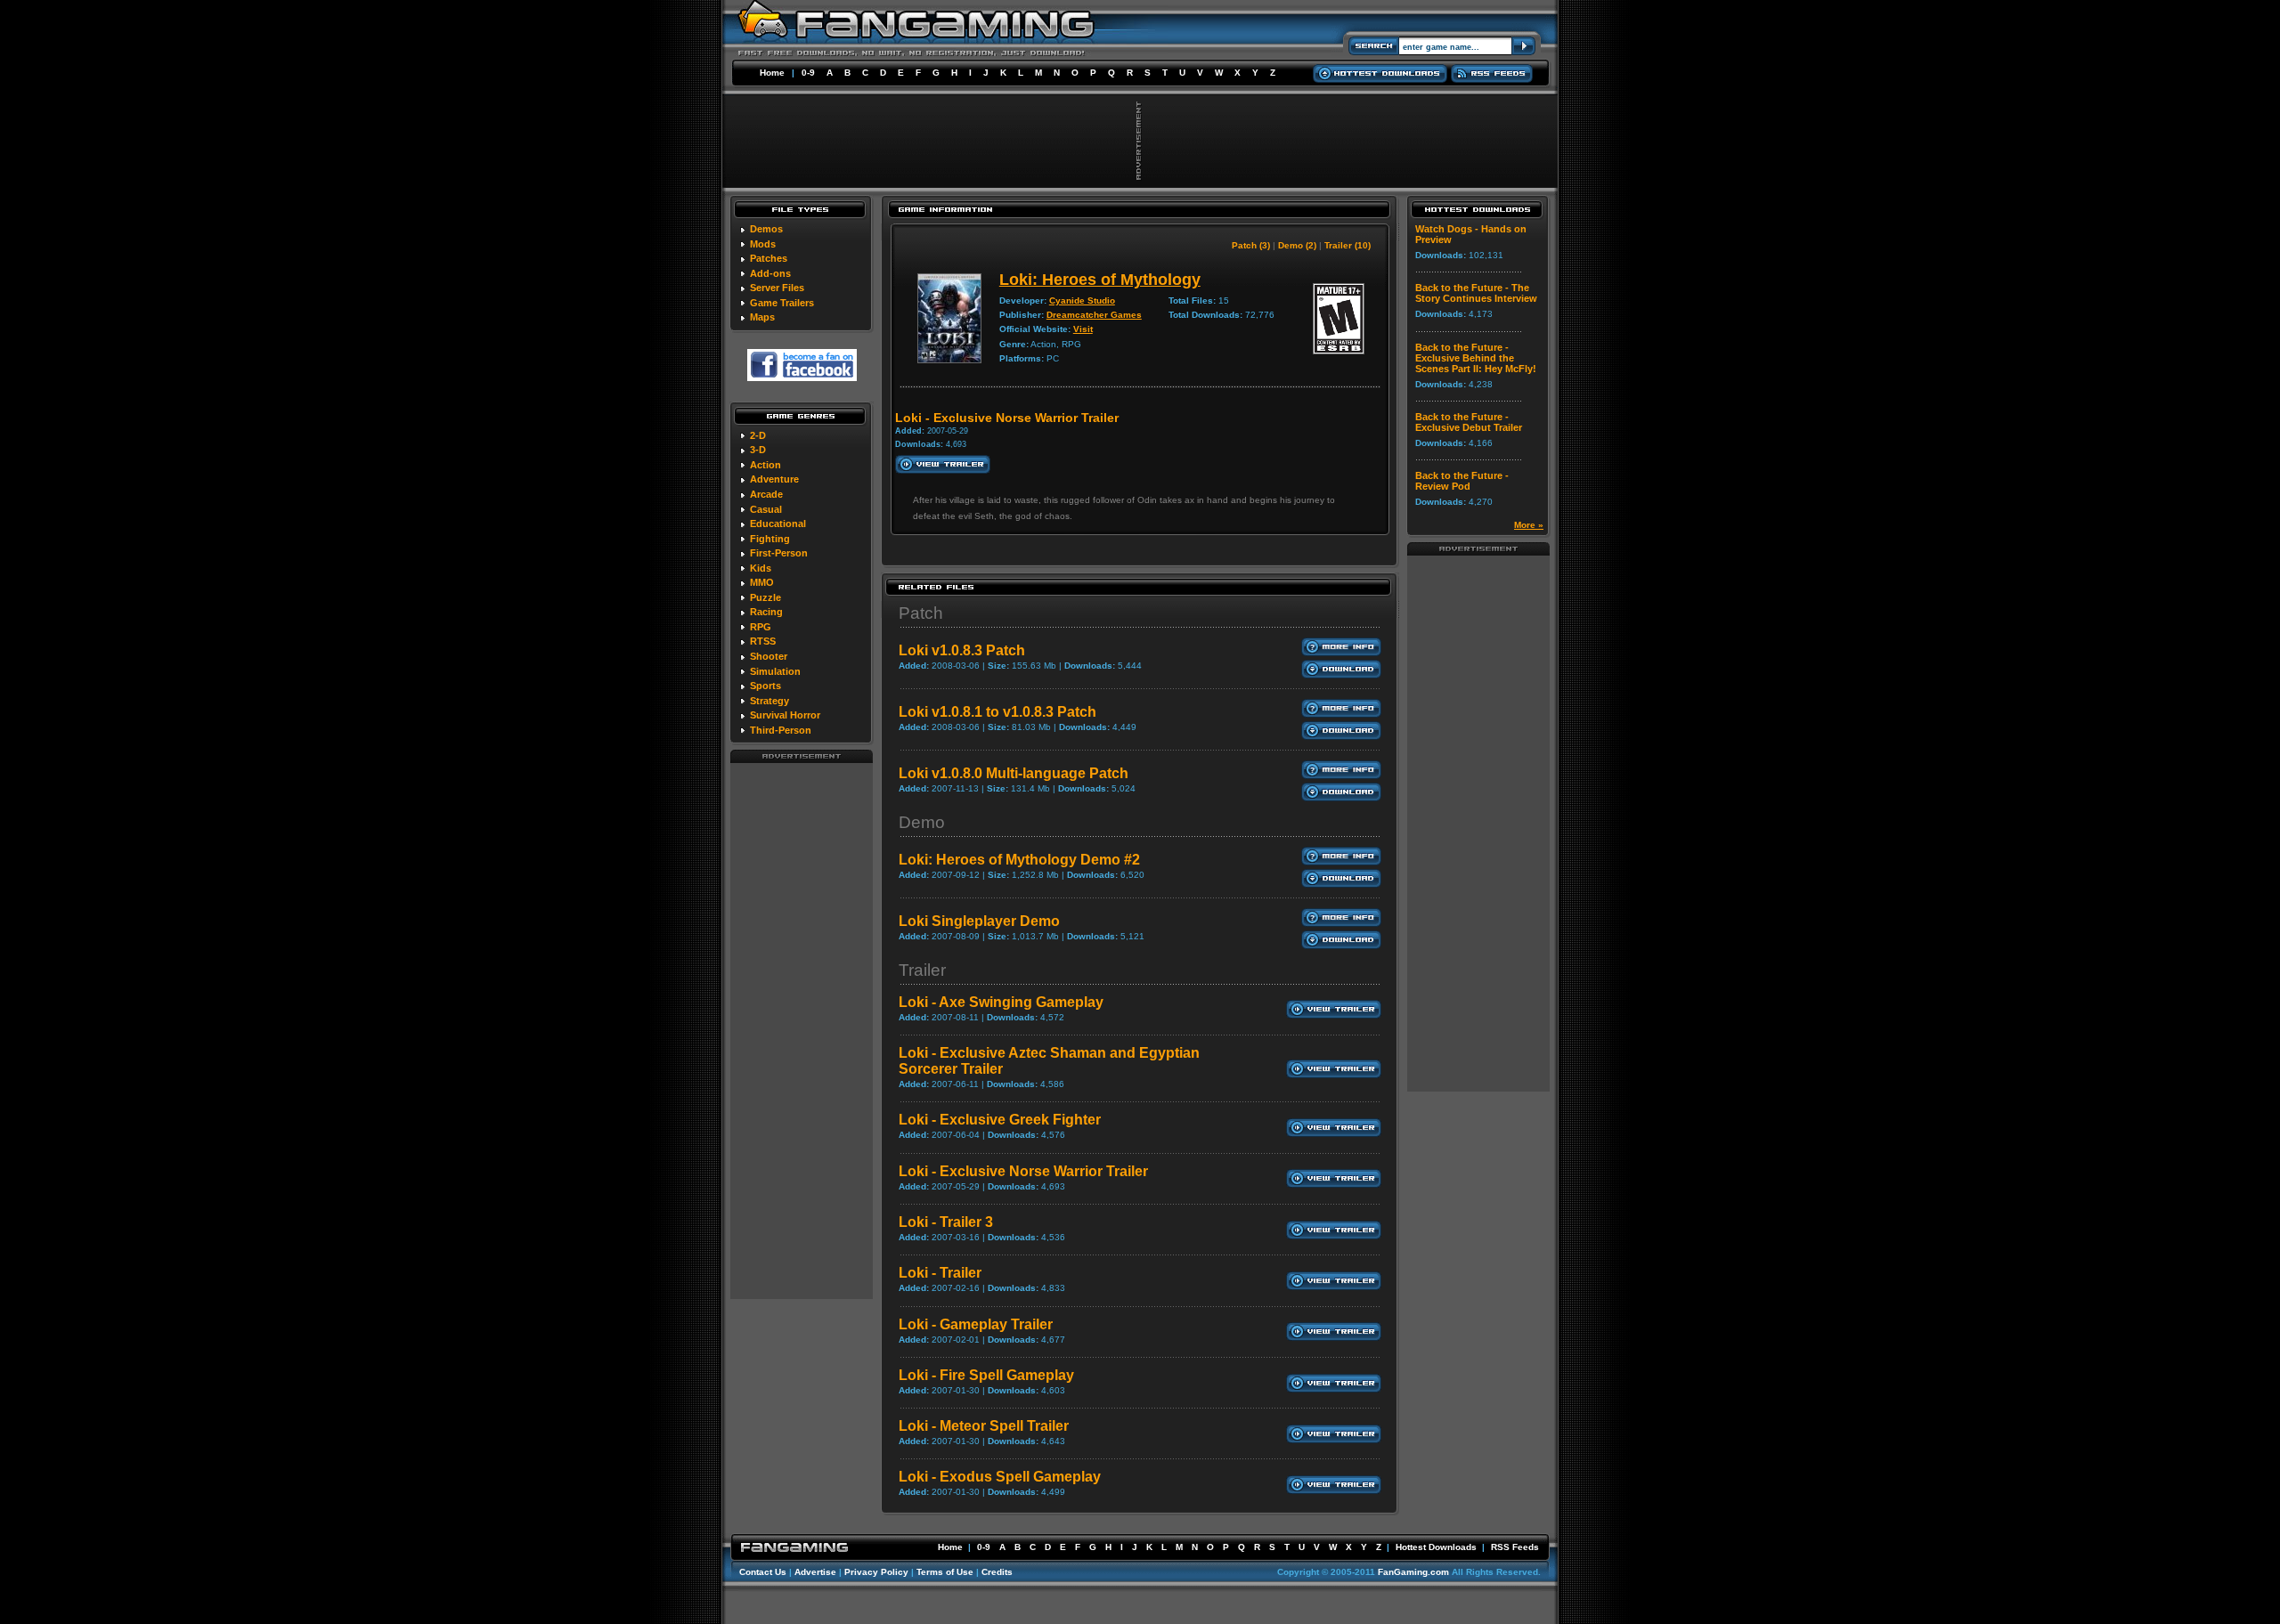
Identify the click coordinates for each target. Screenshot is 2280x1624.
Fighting (770, 539)
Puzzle (765, 597)
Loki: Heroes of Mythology (1100, 280)
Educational (778, 524)
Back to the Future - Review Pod (1462, 481)
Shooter (769, 656)
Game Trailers (782, 303)
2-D (758, 435)
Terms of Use (945, 1572)
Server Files (777, 288)
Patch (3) (1251, 245)
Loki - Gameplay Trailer (976, 1324)
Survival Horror (785, 715)
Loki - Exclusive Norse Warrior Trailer (1023, 1171)
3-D (758, 450)
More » (1529, 525)
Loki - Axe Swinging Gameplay (1001, 1002)
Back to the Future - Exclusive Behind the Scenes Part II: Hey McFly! (1476, 358)
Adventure (774, 479)
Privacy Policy (876, 1572)
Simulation (775, 671)
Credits (997, 1572)
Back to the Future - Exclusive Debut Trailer (1469, 422)
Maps (762, 317)
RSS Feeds (1515, 1547)
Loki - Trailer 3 (946, 1222)
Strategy (769, 701)
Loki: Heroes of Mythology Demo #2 (1019, 860)
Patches (769, 258)
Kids (761, 568)
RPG (761, 627)
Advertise (815, 1572)
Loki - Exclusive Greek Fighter (1000, 1120)
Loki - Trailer (940, 1273)
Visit (1083, 329)
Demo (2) (1297, 245)
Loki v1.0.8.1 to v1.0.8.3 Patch (997, 712)
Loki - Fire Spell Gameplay (986, 1375)
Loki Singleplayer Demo (979, 921)
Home (772, 73)
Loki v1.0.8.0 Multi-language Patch (1014, 773)
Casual (766, 509)
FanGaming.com (1413, 1572)
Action (765, 465)
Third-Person (781, 730)
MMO (762, 582)
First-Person (779, 553)
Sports (765, 686)
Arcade (766, 494)
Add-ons (770, 273)
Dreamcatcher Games (1094, 315)
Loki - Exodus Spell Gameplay (1000, 1477)
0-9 (808, 73)
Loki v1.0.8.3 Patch (962, 650)
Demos (766, 229)
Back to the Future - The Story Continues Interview (1476, 293)
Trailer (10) (1348, 245)
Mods (763, 244)
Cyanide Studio (1082, 300)
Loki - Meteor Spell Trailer (984, 1426)
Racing (766, 612)
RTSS (763, 641)
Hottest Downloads (1436, 1547)
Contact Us (763, 1572)
